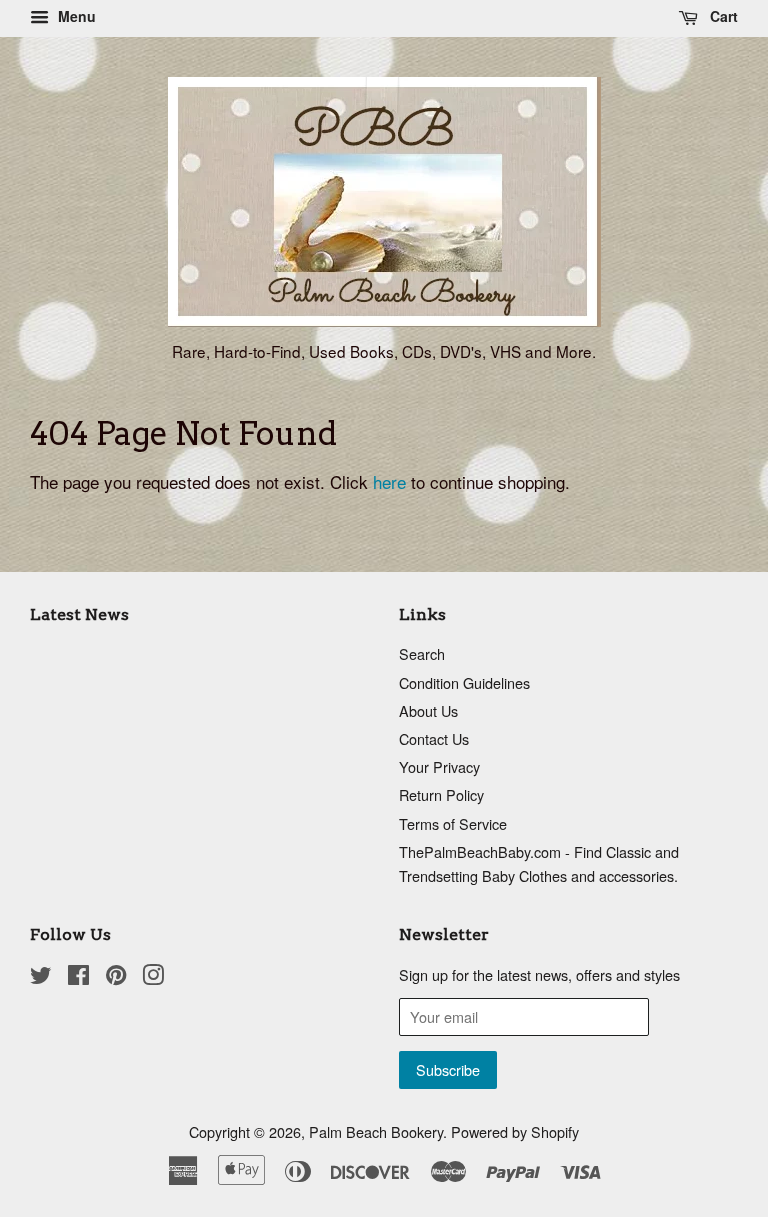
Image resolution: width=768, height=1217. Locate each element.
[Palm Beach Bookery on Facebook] (78, 977)
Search (422, 653)
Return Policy (441, 794)
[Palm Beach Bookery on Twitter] (41, 977)
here (389, 481)
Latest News (79, 614)
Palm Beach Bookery (376, 1131)
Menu (75, 16)
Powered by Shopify (515, 1131)
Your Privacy (439, 766)
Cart (722, 16)
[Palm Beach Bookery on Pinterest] (116, 977)
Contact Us (434, 738)
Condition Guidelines (464, 682)
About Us (428, 710)
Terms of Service (453, 823)
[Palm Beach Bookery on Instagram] (153, 977)
